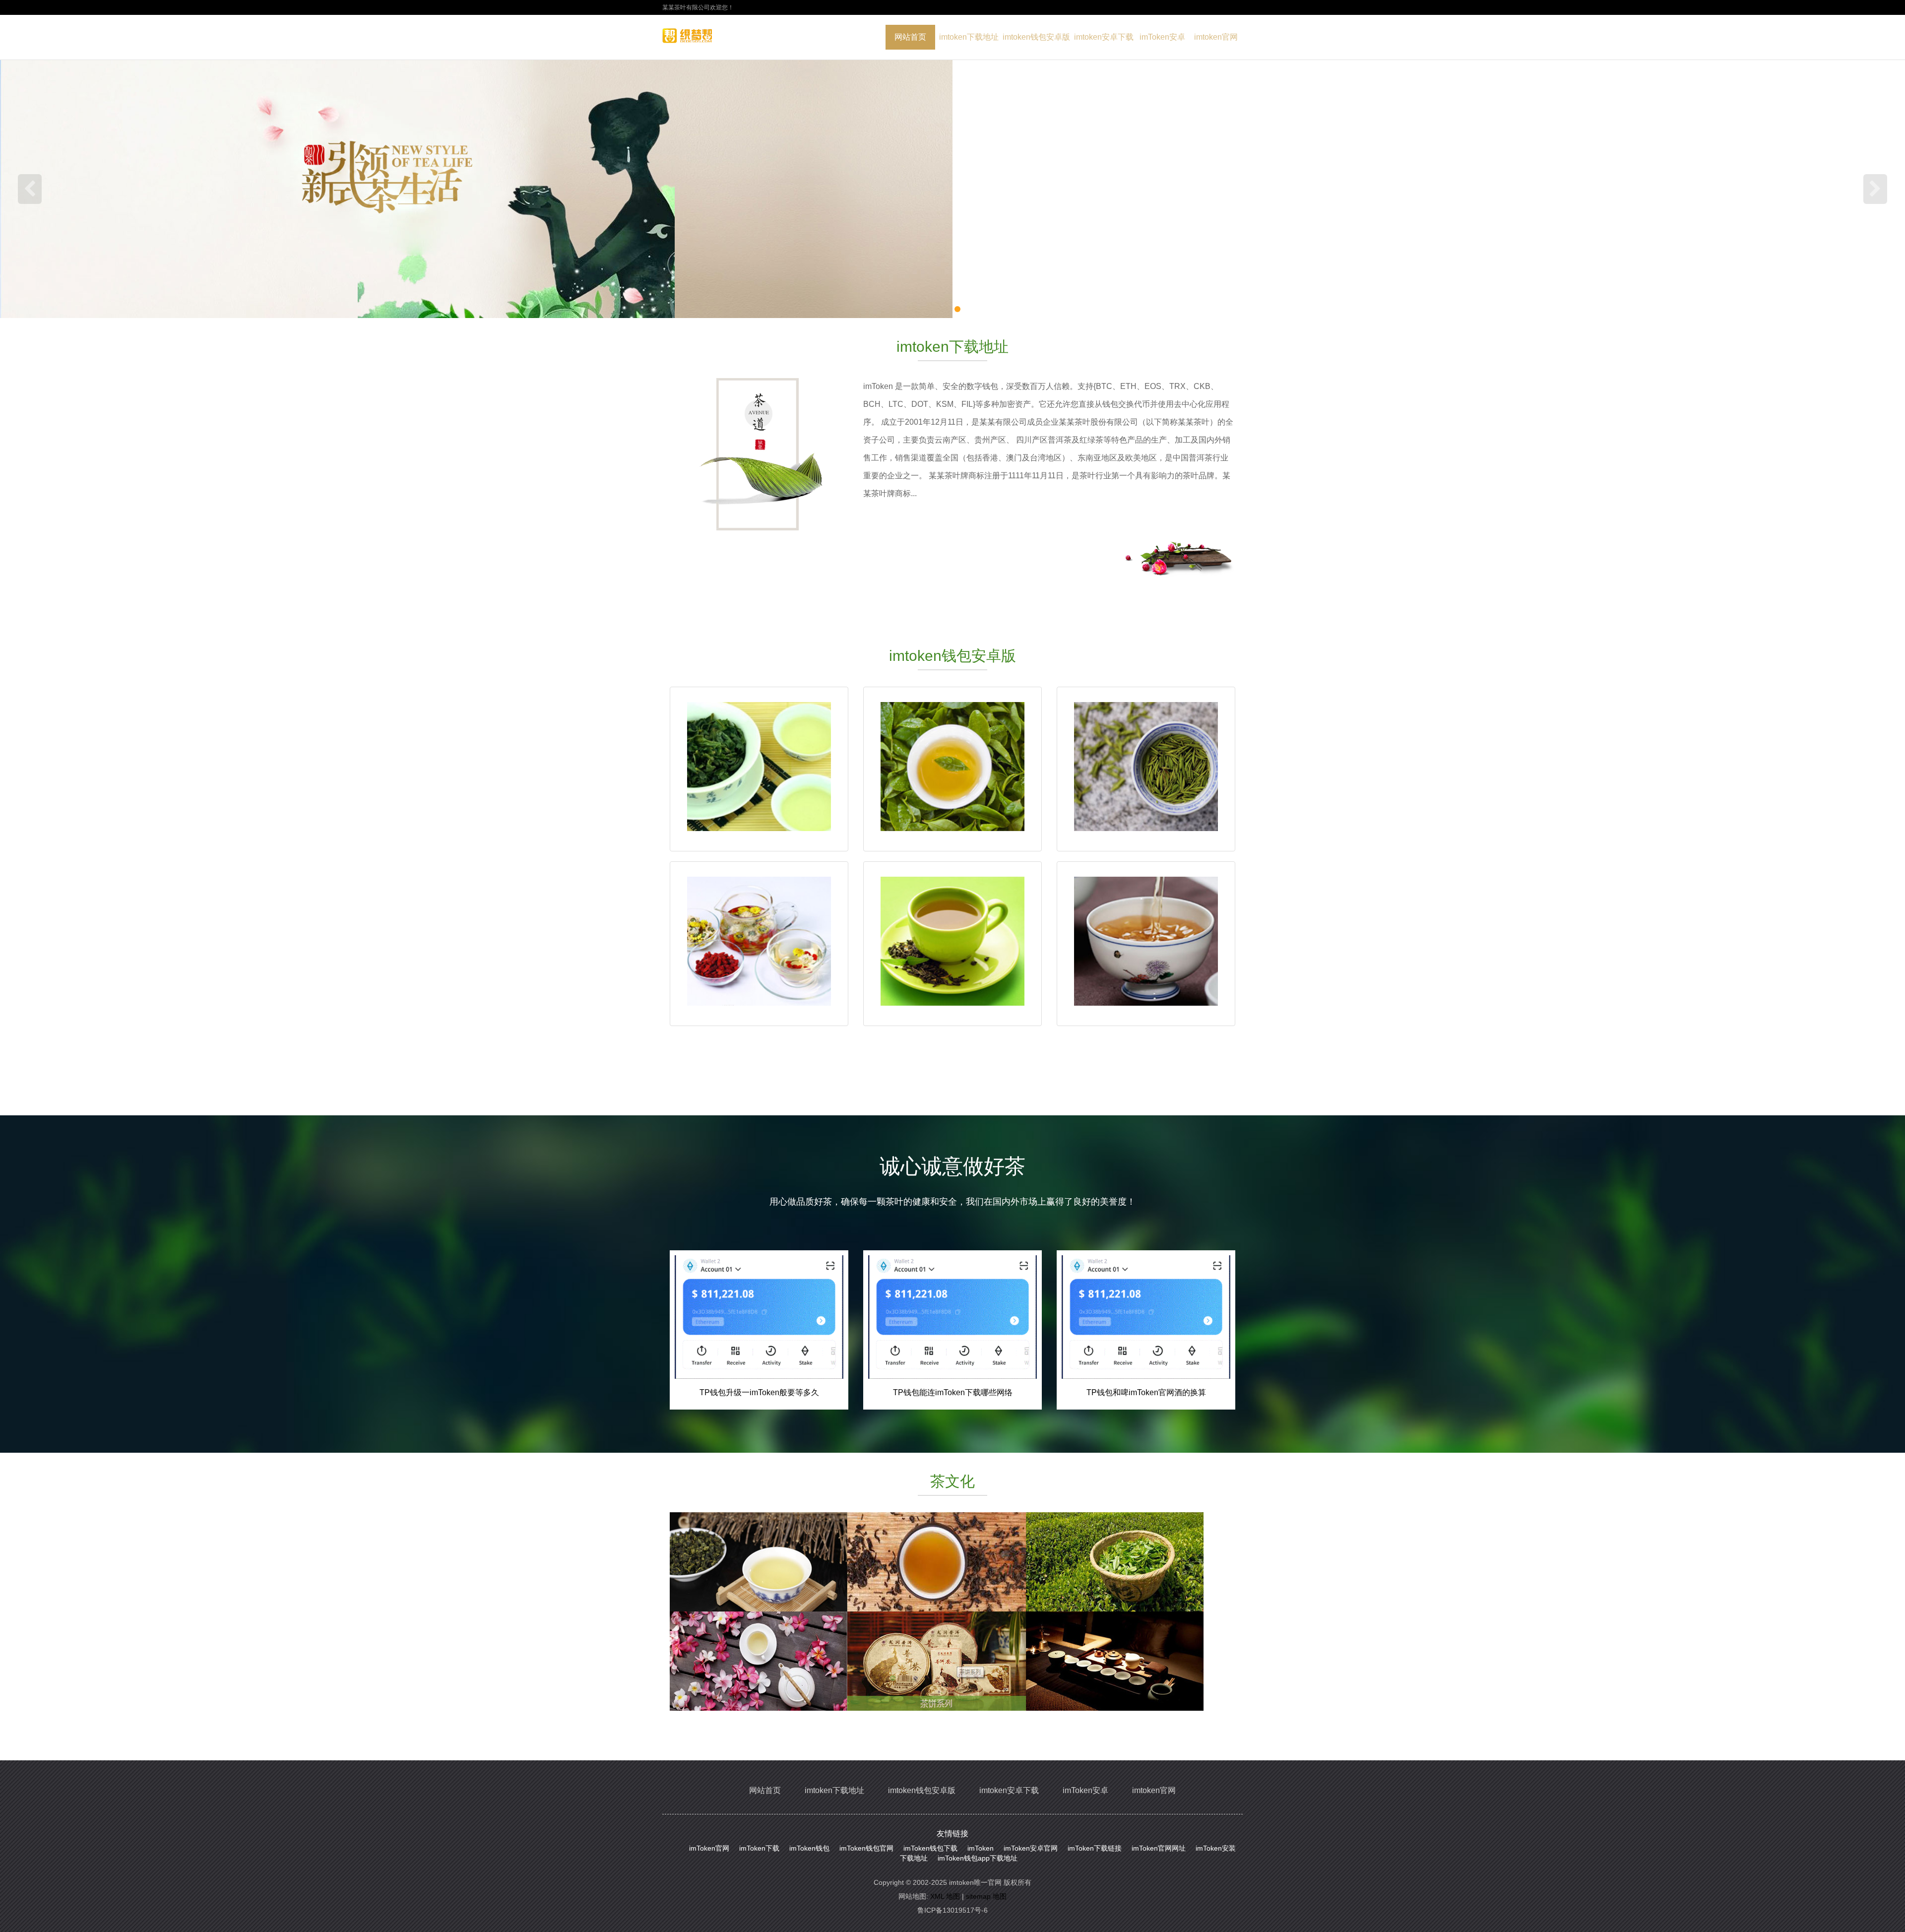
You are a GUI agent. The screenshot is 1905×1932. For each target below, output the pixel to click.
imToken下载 (759, 1848)
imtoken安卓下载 (1104, 37)
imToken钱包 (809, 1848)
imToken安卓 (1162, 37)
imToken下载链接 (1095, 1848)
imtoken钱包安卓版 (1036, 37)
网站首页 (910, 37)
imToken (981, 1848)
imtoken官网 (1216, 37)
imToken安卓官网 (1031, 1848)
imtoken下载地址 (969, 37)
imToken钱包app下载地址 (978, 1858)
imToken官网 (709, 1848)
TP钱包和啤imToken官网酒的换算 (1146, 1392)
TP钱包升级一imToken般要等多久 (759, 1392)
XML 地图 (945, 1896)
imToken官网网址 (1159, 1848)
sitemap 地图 (986, 1896)
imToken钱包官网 (866, 1848)
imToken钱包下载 (930, 1848)
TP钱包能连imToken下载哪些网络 (953, 1392)
